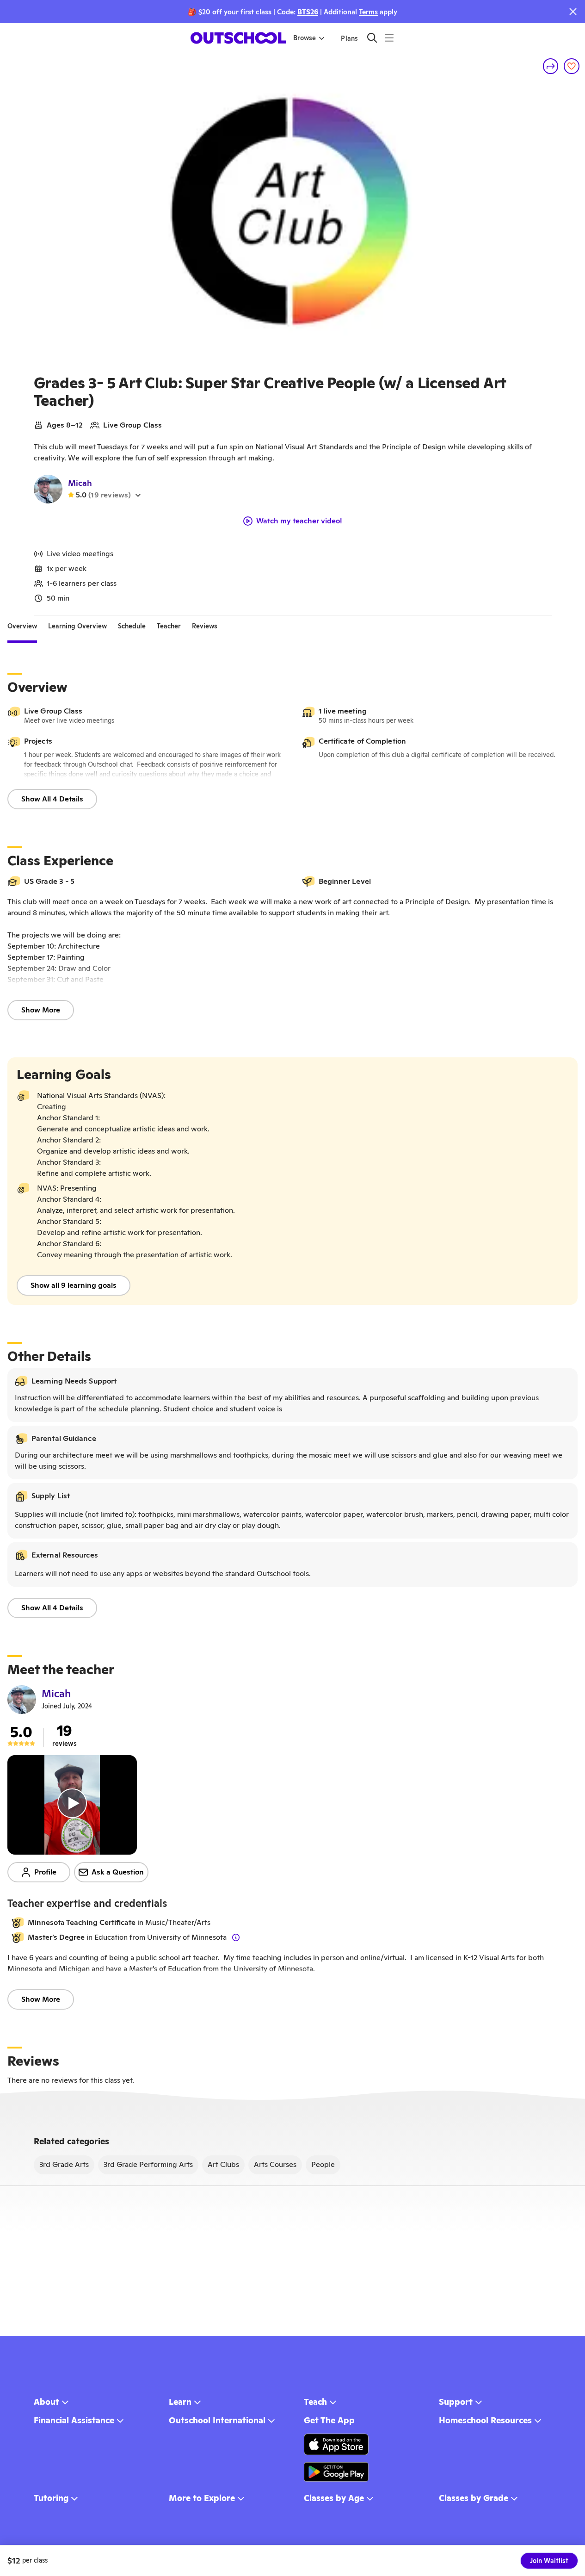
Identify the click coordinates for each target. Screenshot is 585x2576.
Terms (368, 12)
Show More (41, 1010)
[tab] (22, 627)
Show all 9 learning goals (74, 1285)
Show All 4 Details (52, 799)
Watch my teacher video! (299, 521)
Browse (305, 38)
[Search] (372, 38)
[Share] (551, 66)
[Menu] (389, 38)
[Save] (572, 66)
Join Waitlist (549, 2561)
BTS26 (308, 12)
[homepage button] (238, 38)
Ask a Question (118, 1872)
